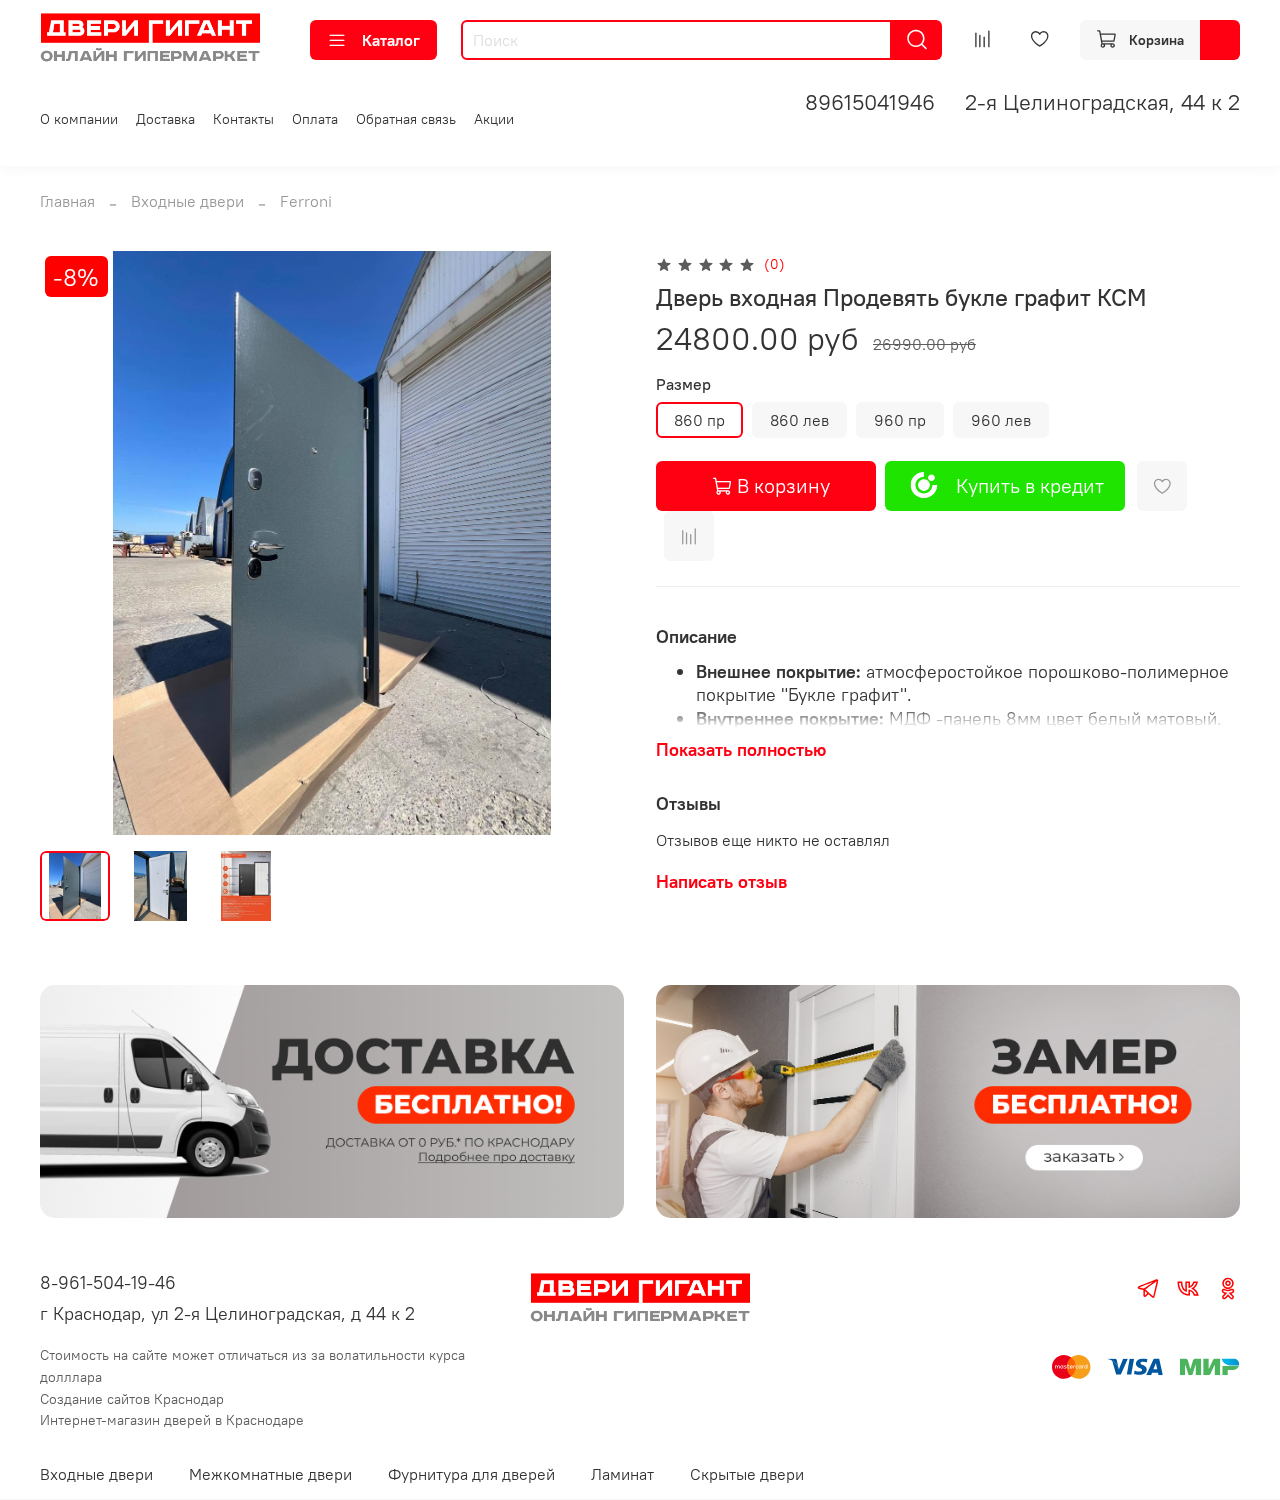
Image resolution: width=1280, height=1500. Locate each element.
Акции (494, 119)
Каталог (391, 40)
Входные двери (187, 201)
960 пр (900, 420)
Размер (683, 384)
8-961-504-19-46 (108, 1282)
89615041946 (870, 102)
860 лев (799, 420)
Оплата (315, 119)
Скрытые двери (747, 1474)
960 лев (1001, 420)
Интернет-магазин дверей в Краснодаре (172, 1420)
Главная (67, 201)
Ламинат (622, 1474)
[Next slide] (592, 543)
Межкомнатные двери (270, 1474)
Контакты (243, 119)
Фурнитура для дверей (471, 1474)
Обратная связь (406, 119)
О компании (79, 119)
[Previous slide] (72, 543)
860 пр (699, 420)
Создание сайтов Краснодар (132, 1399)
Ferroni (306, 201)
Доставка (165, 119)
